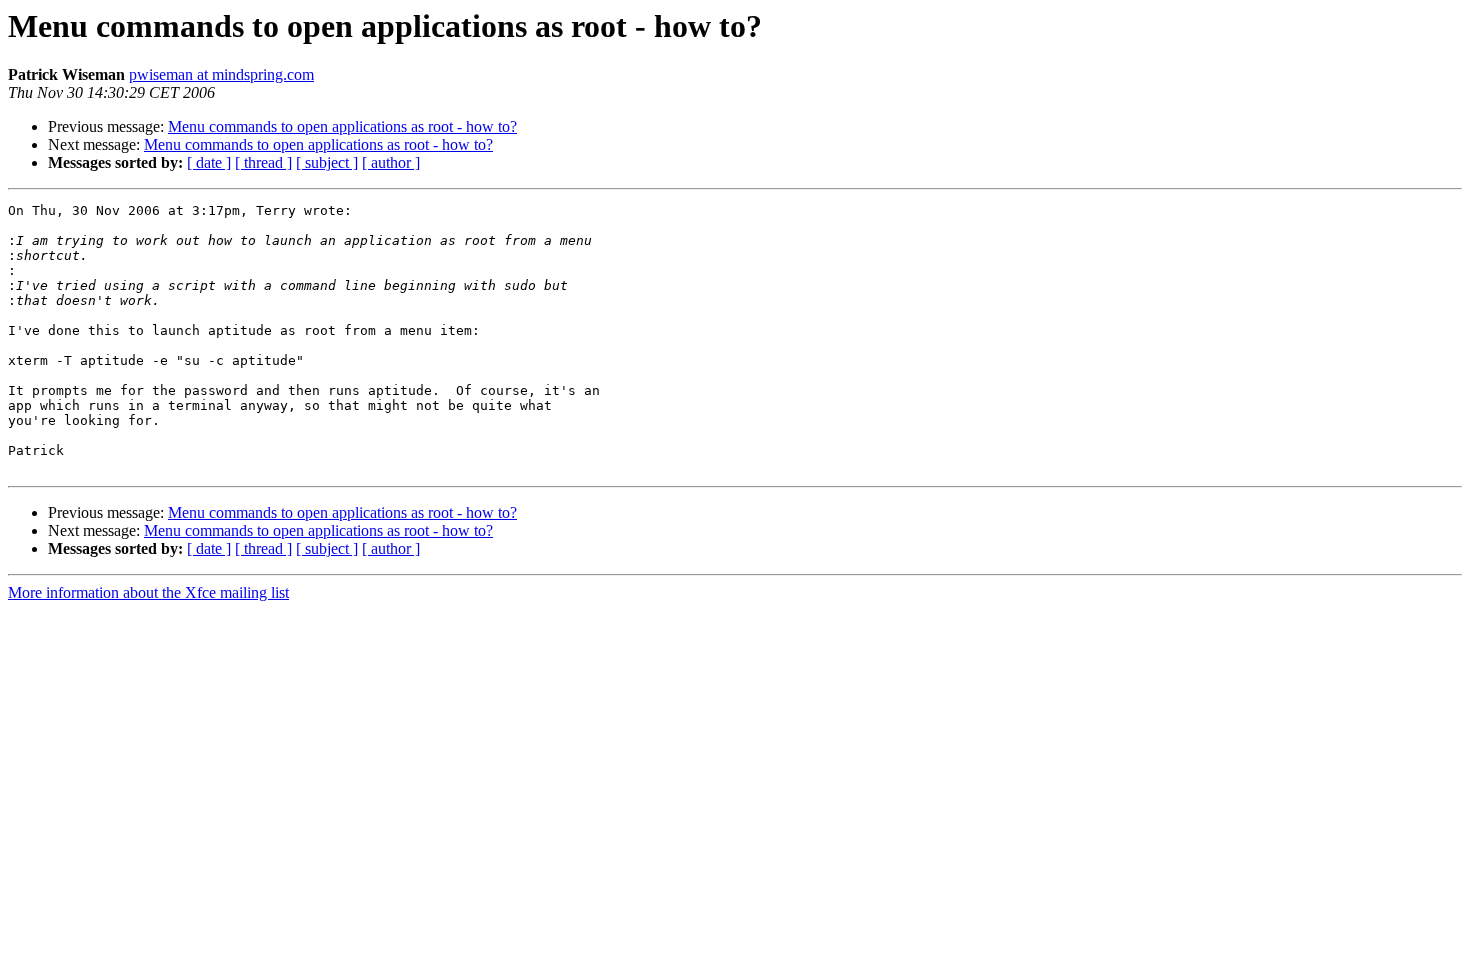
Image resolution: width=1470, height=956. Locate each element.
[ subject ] (327, 162)
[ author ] (391, 162)
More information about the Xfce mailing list (148, 592)
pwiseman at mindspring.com (221, 74)
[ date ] (209, 162)
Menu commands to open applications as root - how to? (342, 126)
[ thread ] (263, 162)
